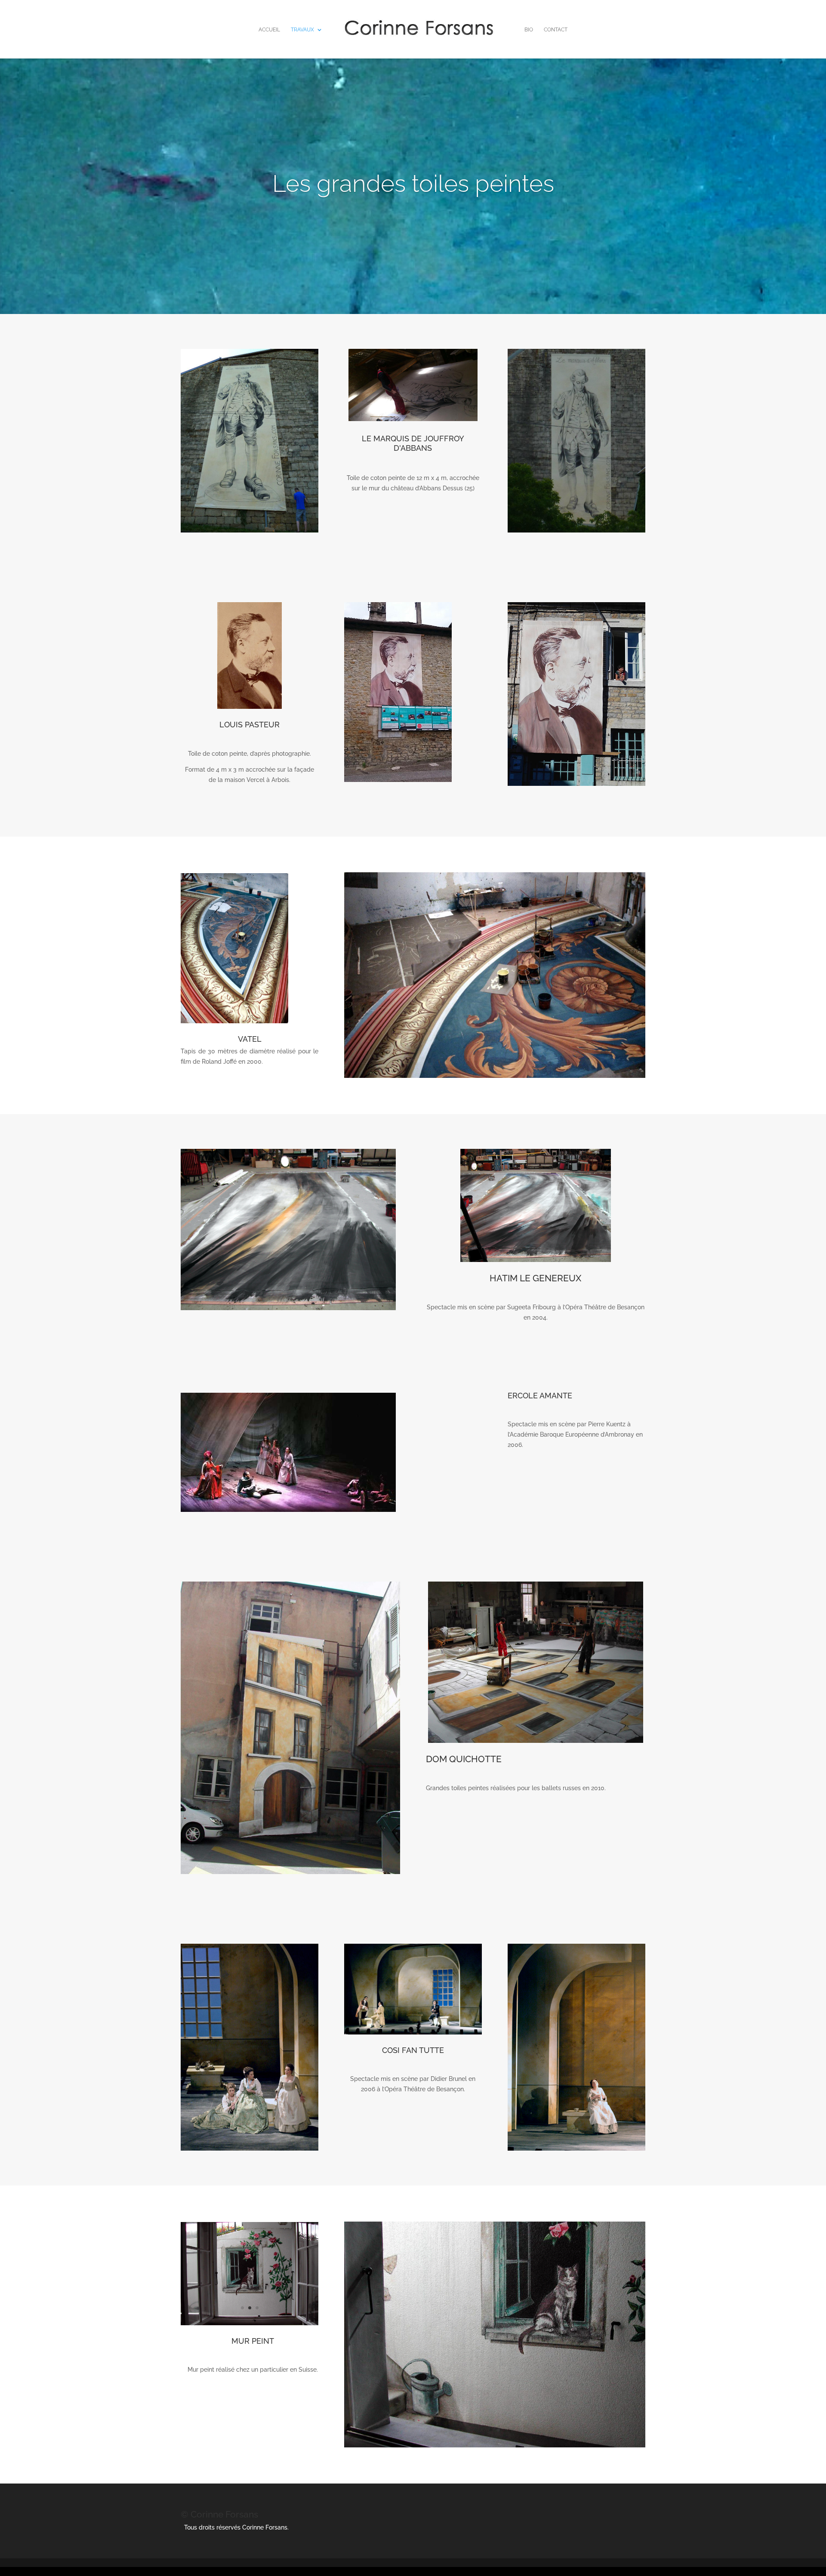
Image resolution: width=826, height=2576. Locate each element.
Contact (556, 30)
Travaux (302, 30)
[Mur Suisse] (250, 2323)
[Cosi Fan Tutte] (576, 2148)
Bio (529, 30)
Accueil (269, 30)
